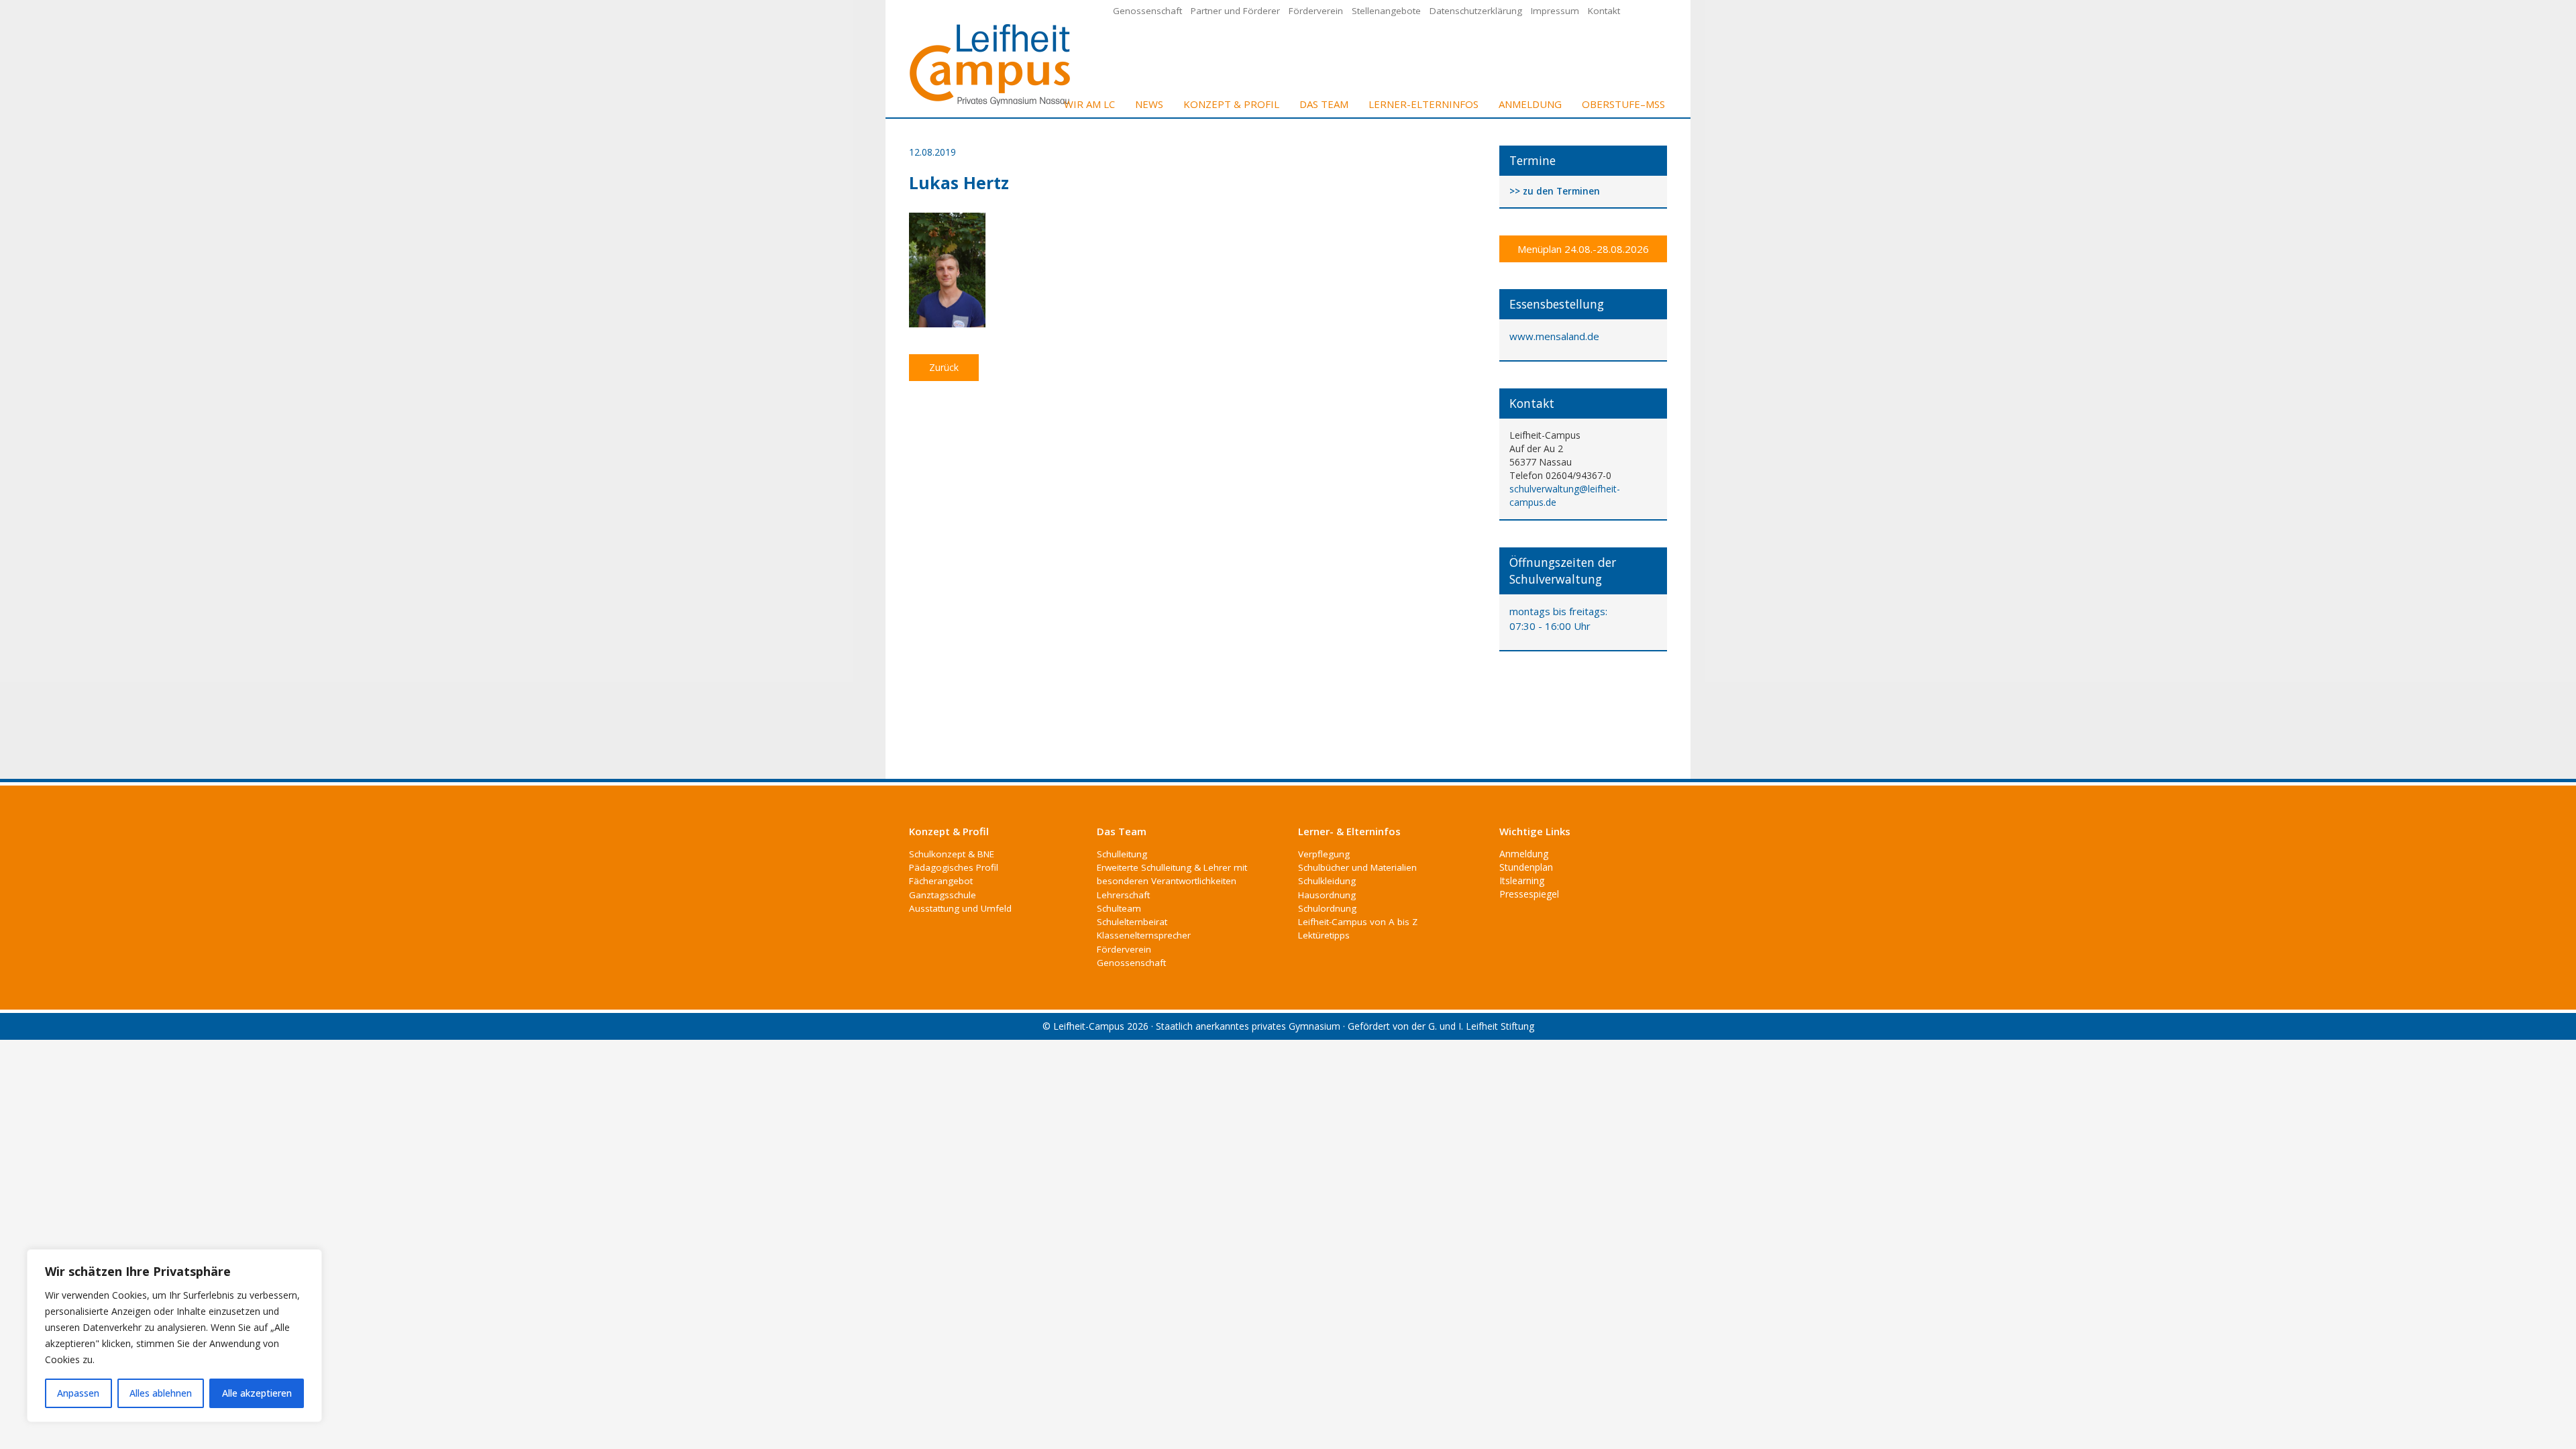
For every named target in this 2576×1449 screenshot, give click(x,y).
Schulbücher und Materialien (1357, 867)
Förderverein (1316, 11)
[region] (174, 1336)
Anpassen (78, 1393)
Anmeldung (1530, 104)
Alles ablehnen (161, 1393)
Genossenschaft (1147, 11)
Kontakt (1604, 11)
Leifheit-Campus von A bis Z (1358, 922)
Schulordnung (1327, 908)
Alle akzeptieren (257, 1393)
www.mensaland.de (1554, 336)
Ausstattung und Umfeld (960, 908)
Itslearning (1522, 880)
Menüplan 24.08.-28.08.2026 (1583, 249)
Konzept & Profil (1231, 104)
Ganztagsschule (943, 895)
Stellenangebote (1386, 11)
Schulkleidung (1327, 881)
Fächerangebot (941, 881)
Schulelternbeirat (1132, 922)
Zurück (944, 367)
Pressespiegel (1529, 894)
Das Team (1324, 104)
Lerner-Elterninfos (1424, 104)
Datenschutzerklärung (1476, 11)
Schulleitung (1122, 854)
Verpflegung (1324, 854)
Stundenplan (1526, 867)
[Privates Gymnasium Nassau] (991, 63)
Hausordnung (1327, 895)
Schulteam (1119, 908)
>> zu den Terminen (1555, 192)
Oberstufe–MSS (1623, 104)
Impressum (1555, 11)
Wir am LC (1089, 104)
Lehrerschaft (1123, 895)
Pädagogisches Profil (954, 867)
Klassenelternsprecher (1144, 935)
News (1149, 104)
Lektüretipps (1324, 935)
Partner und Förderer (1235, 11)
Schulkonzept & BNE (952, 854)
